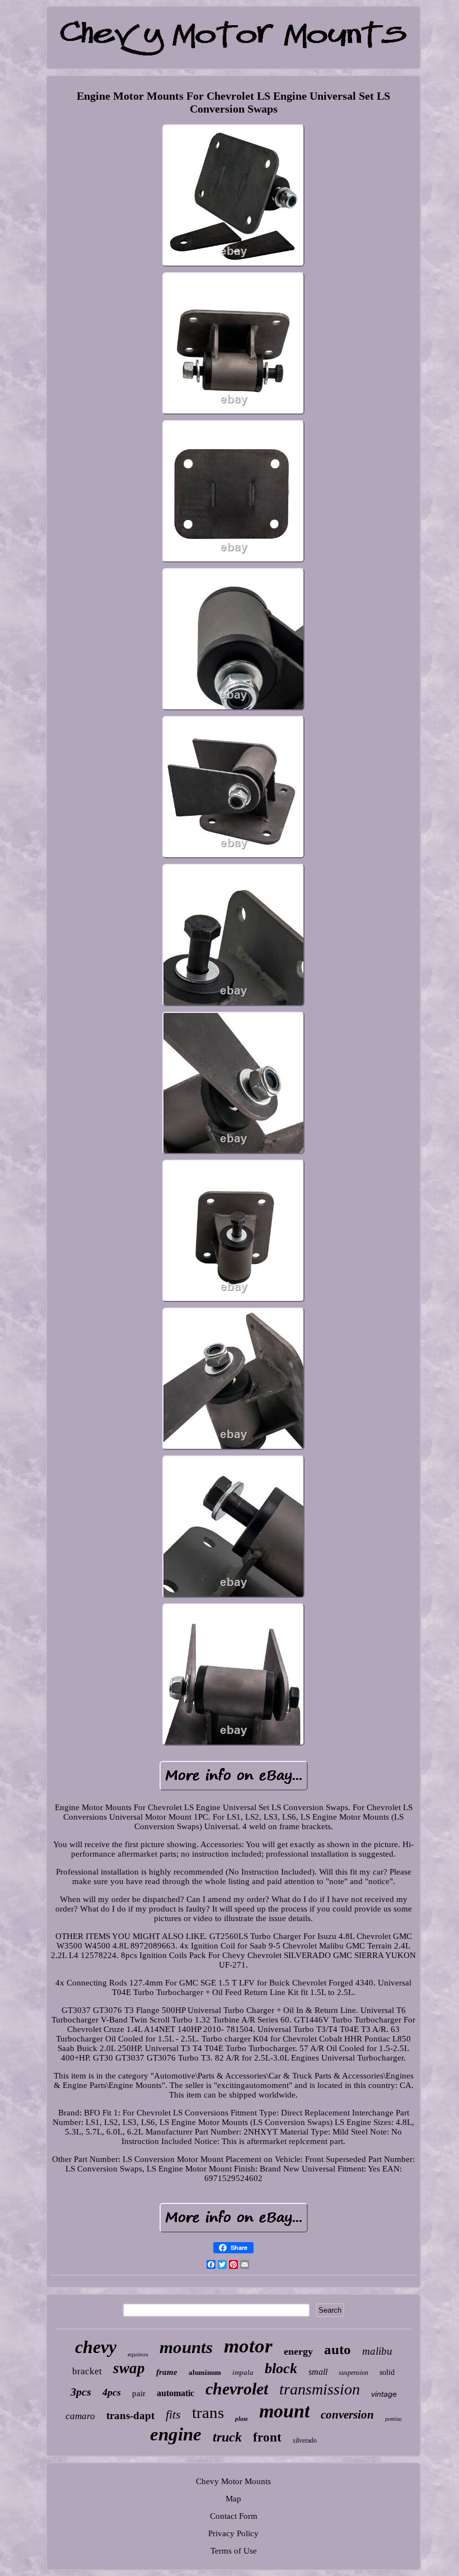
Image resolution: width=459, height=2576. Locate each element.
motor (248, 2346)
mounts (186, 2347)
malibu (377, 2351)
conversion (347, 2415)
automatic (175, 2393)
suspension (353, 2373)
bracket (87, 2371)
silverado (305, 2440)
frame (167, 2372)
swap (129, 2368)
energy (298, 2351)
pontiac (394, 2419)
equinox (138, 2354)
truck (227, 2437)
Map (233, 2499)
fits (173, 2414)
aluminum (205, 2372)
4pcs (112, 2392)
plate (242, 2419)
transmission (320, 2389)
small (318, 2372)
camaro (80, 2416)
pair (139, 2393)
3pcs (81, 2392)
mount (284, 2411)
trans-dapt (130, 2415)
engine (176, 2434)
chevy (96, 2347)
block (281, 2368)
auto (338, 2349)
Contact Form (234, 2516)
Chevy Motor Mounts (233, 2481)
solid (387, 2372)
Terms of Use (234, 2551)
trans (208, 2412)
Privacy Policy (233, 2533)
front (267, 2437)
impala (243, 2372)
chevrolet (237, 2389)
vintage (384, 2394)
